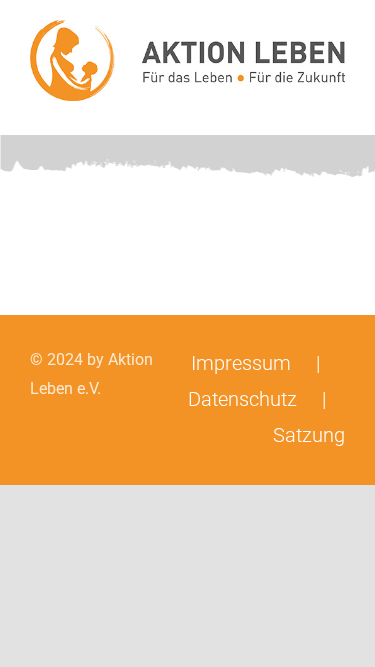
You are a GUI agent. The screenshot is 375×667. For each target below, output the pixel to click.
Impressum (241, 363)
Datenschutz (242, 399)
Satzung (309, 435)
